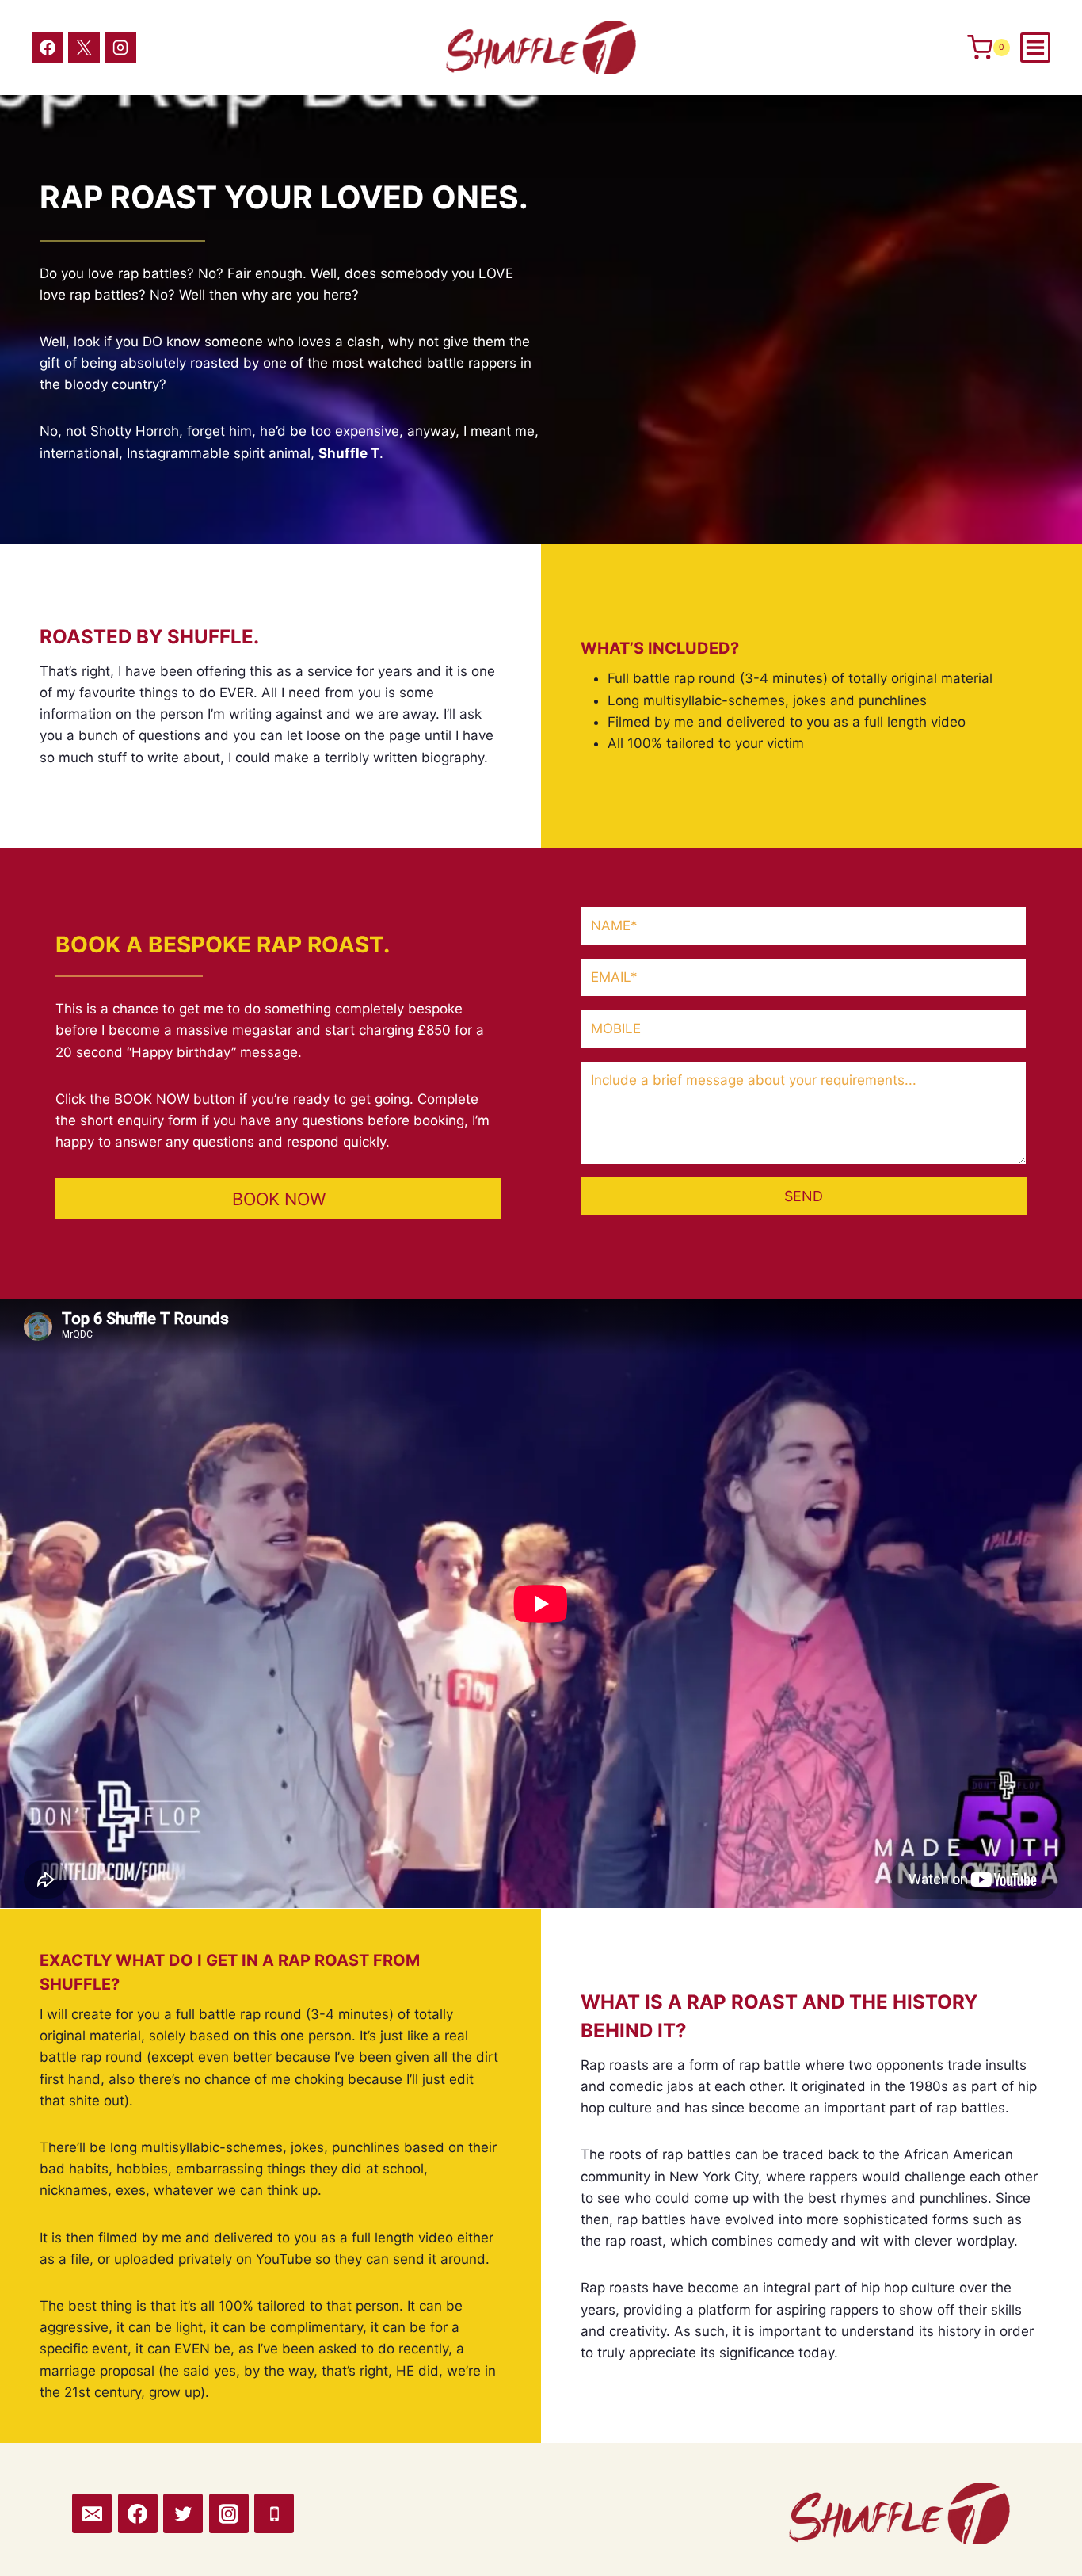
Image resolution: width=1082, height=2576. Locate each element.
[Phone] (274, 2513)
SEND (804, 1196)
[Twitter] (183, 2513)
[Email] (92, 2513)
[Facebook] (48, 48)
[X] (84, 48)
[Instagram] (120, 48)
